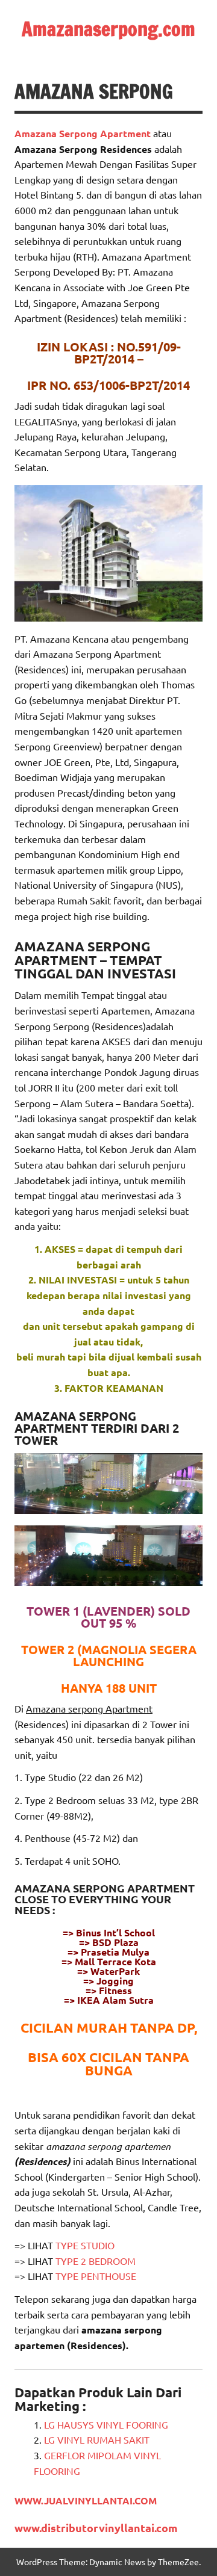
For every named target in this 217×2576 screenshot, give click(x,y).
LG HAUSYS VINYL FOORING (106, 2424)
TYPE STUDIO (85, 2245)
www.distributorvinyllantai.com (96, 2528)
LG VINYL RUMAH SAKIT (97, 2439)
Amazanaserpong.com (108, 29)
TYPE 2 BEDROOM (96, 2261)
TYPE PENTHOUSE (96, 2276)
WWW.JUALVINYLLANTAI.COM (86, 2500)
